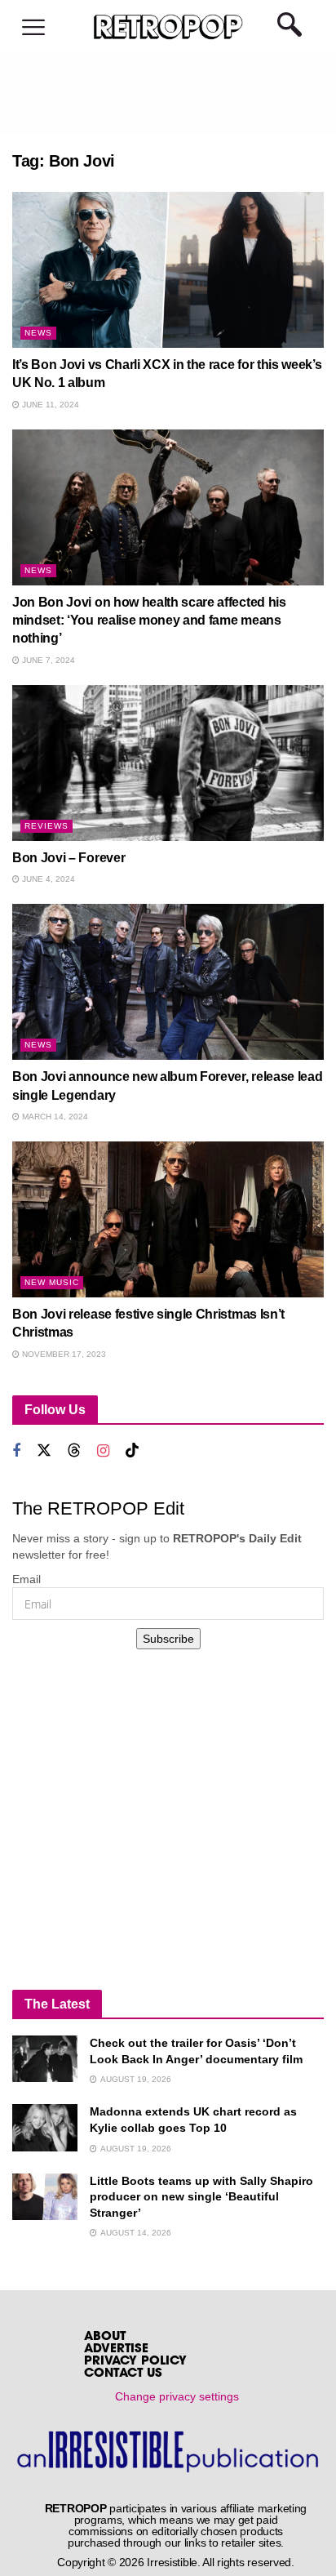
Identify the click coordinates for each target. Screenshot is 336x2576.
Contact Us (123, 2374)
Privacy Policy (135, 2362)
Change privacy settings (177, 2396)
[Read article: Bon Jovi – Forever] (168, 763)
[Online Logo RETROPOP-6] (168, 27)
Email (27, 1579)
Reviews (46, 826)
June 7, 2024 (47, 660)
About (105, 2337)
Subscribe (168, 1639)
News (38, 333)
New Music (52, 1282)
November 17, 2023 (63, 1354)
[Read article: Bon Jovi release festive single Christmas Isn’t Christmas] (168, 1219)
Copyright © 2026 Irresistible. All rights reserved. (176, 2562)
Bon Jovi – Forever (69, 858)
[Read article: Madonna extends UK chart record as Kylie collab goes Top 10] (45, 2127)
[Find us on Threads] (74, 1450)
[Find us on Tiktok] (132, 1450)
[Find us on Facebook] (16, 1451)
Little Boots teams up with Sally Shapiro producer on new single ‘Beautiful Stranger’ (201, 2197)
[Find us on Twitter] (44, 1450)
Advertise (116, 2349)
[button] (33, 28)
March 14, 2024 (54, 1117)
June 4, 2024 (47, 879)
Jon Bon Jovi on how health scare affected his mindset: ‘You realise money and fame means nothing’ (149, 621)
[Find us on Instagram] (103, 1451)
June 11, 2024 (49, 405)
